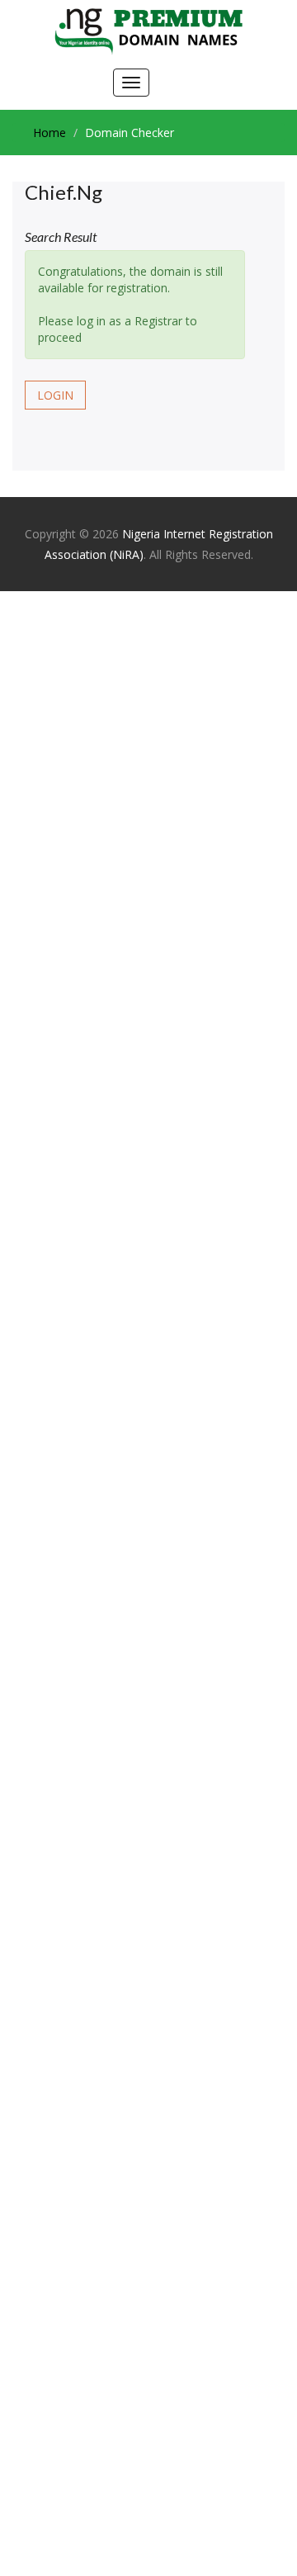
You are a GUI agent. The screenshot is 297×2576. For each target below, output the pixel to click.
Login (55, 395)
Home (49, 133)
